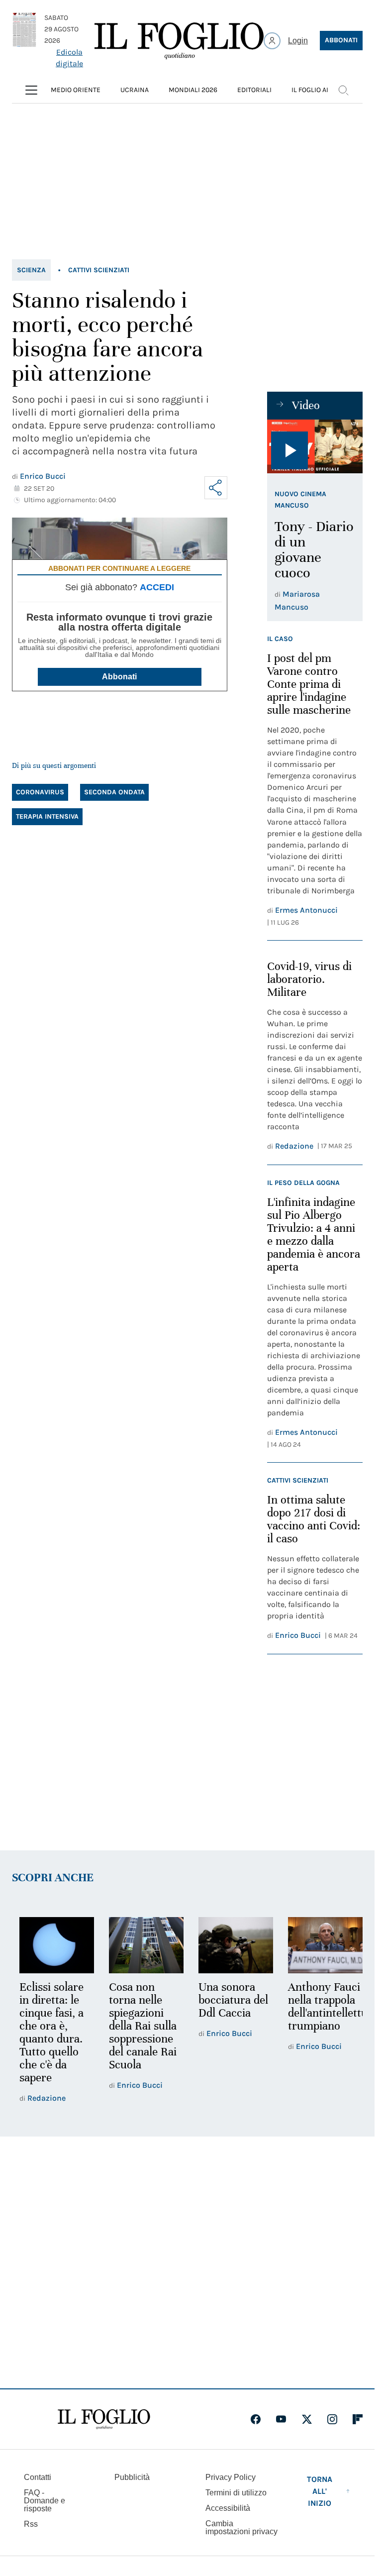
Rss (31, 2524)
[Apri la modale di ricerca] (343, 90)
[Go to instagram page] (332, 2419)
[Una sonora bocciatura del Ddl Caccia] (231, 1944)
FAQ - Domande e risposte (45, 2501)
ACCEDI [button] (157, 587)
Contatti (38, 2477)
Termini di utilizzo (236, 2493)
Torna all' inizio (320, 2491)
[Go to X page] (307, 2419)
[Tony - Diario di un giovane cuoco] (315, 446)
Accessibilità (228, 2508)
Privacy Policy (231, 2477)
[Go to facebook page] (256, 2419)
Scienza (31, 270)
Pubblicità (132, 2477)
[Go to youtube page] (281, 2419)
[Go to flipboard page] (358, 2419)
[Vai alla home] (179, 41)
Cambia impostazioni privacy (241, 2528)
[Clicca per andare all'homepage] (104, 2419)
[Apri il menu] (31, 90)
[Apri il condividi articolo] (216, 488)
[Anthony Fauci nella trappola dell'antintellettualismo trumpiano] (319, 1944)
